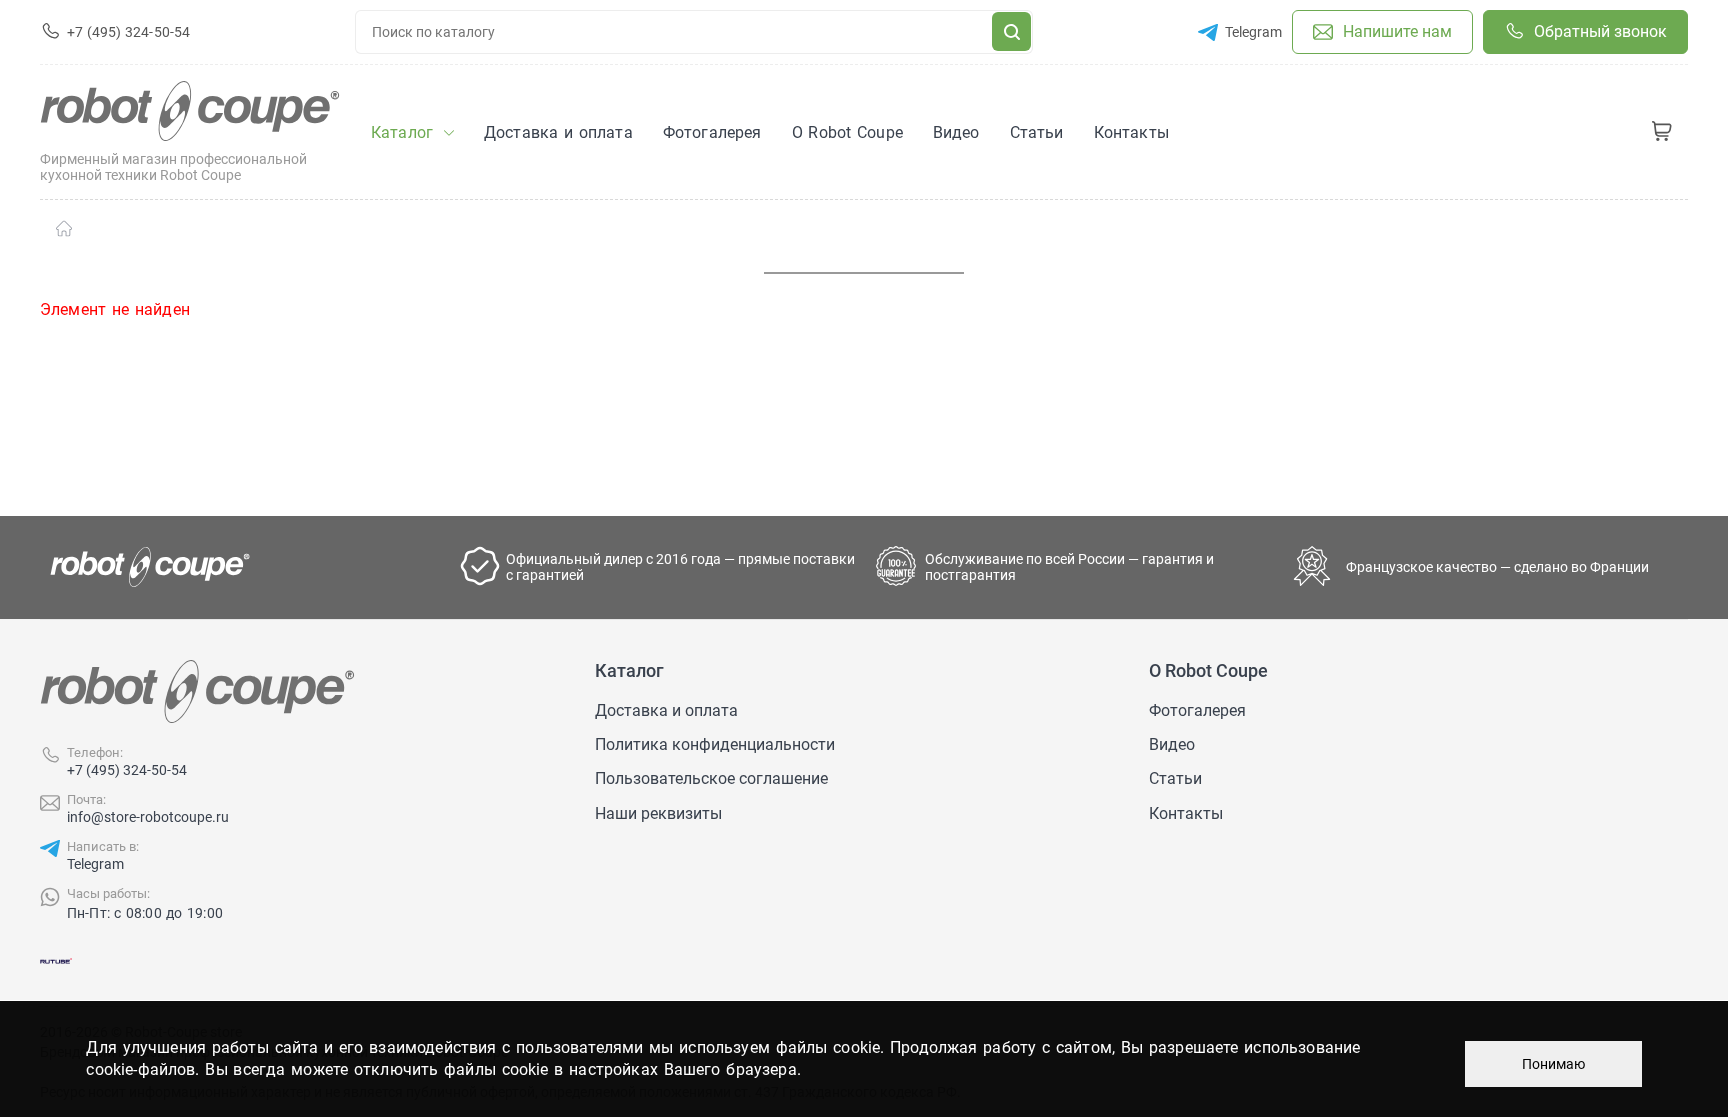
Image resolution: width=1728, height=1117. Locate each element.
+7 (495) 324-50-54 (127, 770)
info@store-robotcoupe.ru (148, 817)
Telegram (95, 864)
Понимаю (1553, 1064)
